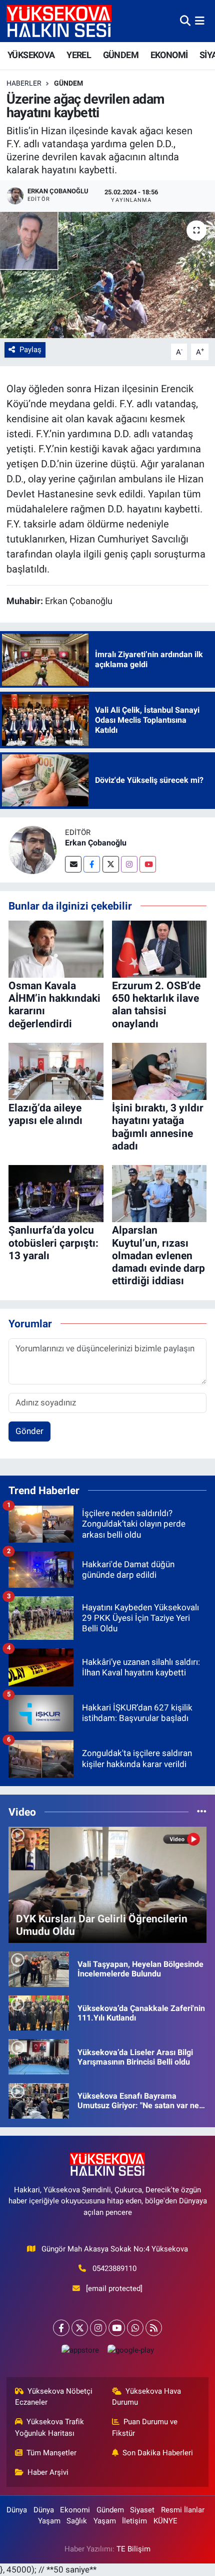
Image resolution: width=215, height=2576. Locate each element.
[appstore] (80, 2352)
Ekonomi (75, 2510)
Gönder (29, 1431)
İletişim (134, 2521)
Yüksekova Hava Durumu (147, 2397)
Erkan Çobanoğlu (96, 843)
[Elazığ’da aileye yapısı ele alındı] (56, 1071)
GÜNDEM (121, 55)
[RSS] (154, 2328)
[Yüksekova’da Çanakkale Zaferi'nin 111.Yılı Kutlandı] (39, 2013)
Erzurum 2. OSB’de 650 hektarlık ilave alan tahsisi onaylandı (156, 1005)
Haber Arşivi (48, 2472)
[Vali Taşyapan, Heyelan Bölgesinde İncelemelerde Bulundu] (39, 1968)
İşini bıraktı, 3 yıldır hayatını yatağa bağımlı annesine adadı (158, 1127)
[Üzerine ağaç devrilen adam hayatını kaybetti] (107, 275)
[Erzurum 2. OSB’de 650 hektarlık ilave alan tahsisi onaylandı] (159, 948)
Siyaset (142, 2510)
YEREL (79, 55)
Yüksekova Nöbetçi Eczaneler (54, 2397)
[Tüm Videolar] (202, 1812)
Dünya (17, 2510)
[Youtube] (148, 864)
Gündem (68, 83)
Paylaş (30, 350)
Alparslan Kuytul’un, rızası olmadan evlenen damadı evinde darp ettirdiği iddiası (158, 1255)
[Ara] (185, 21)
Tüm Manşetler (51, 2453)
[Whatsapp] (135, 2328)
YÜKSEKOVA (31, 55)
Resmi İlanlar (183, 2510)
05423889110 (114, 2268)
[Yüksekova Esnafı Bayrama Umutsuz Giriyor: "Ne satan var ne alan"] (39, 2100)
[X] (80, 2328)
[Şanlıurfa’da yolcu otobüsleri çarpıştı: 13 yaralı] (56, 1193)
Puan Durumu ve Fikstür (145, 2427)
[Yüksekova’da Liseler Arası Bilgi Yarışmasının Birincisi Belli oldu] (39, 2056)
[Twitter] (111, 864)
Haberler (24, 83)
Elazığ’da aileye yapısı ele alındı (45, 1114)
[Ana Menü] (200, 21)
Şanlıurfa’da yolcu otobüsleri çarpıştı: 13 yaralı (53, 1243)
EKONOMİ (169, 55)
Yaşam (49, 2521)
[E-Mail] (73, 864)
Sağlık (77, 2521)
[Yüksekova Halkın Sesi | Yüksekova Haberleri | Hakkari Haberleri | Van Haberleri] (59, 21)
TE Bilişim (133, 2549)
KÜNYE (165, 2521)
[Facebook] (92, 864)
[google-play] (130, 2352)
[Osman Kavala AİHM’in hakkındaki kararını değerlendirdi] (56, 948)
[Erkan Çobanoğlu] (32, 849)
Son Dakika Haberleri (158, 2453)
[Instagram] (129, 864)
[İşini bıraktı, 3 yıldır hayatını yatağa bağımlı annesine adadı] (159, 1071)
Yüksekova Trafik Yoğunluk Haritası (50, 2427)
